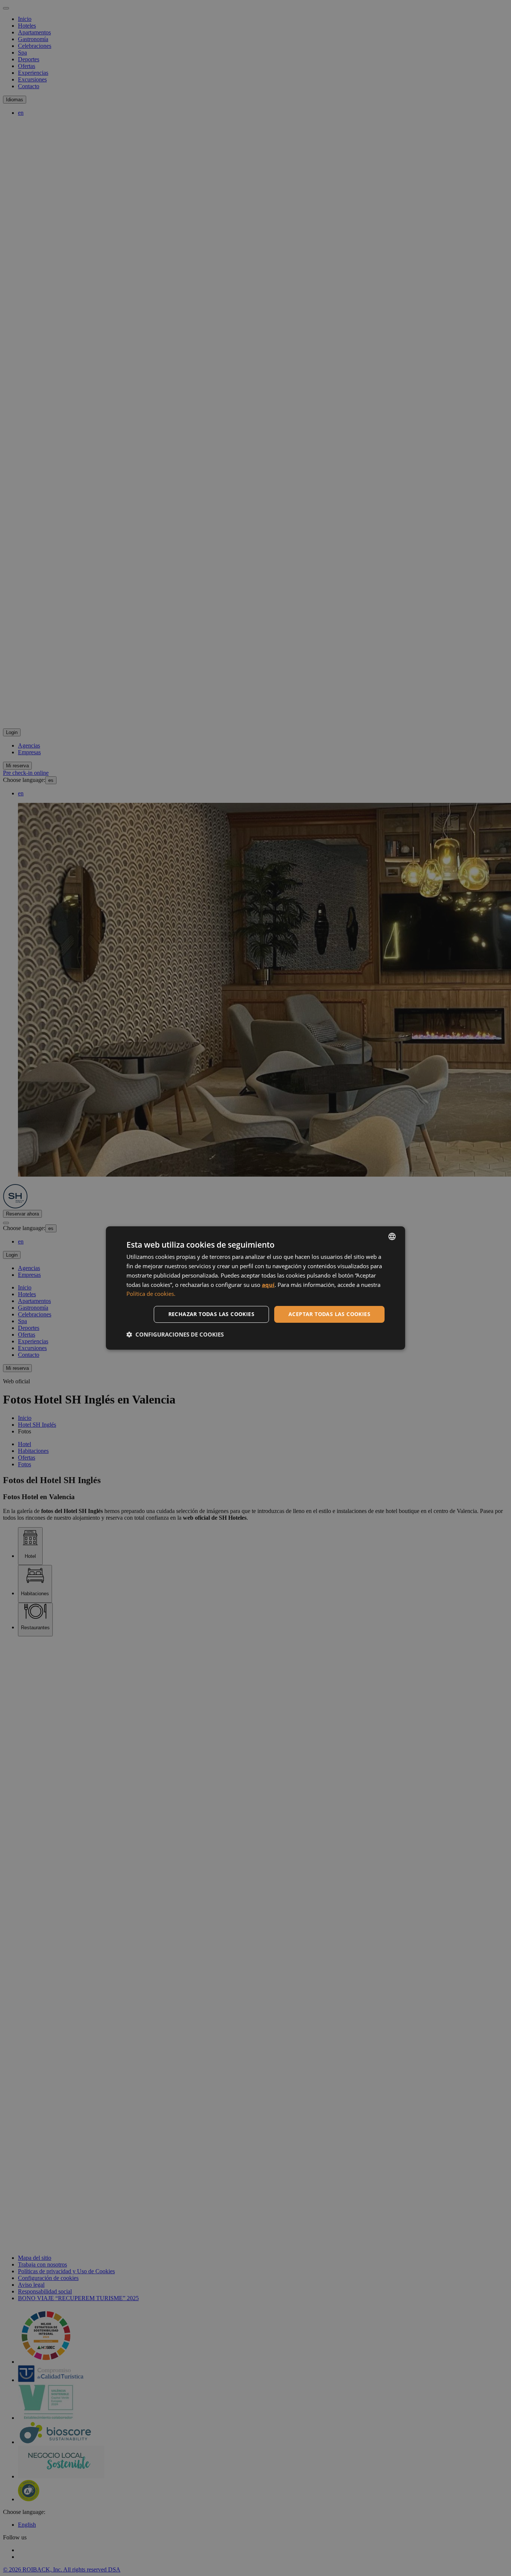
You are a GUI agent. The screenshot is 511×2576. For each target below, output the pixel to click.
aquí (268, 1285)
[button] (175, 1334)
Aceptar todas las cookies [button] (329, 1314)
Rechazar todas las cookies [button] (211, 1314)
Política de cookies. (151, 1294)
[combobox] (392, 1236)
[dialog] (255, 1288)
